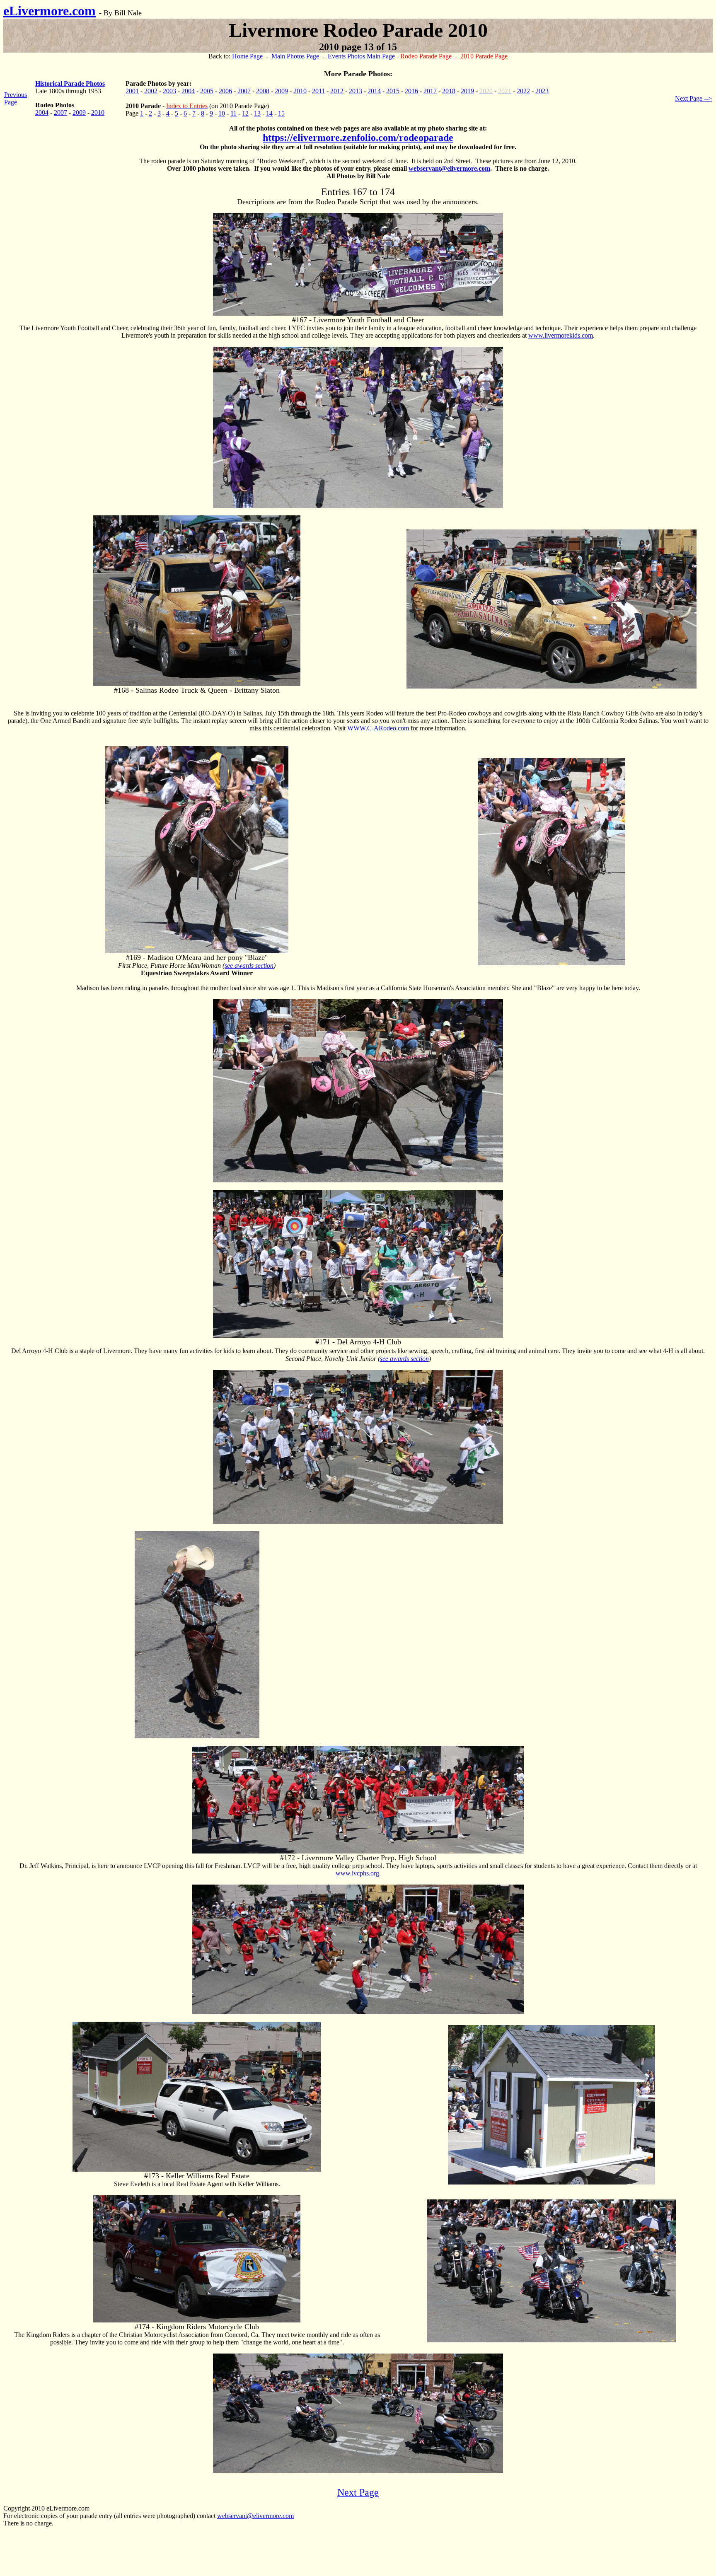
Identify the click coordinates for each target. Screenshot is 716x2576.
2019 (467, 91)
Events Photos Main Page (361, 56)
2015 (393, 91)
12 (245, 113)
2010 (98, 112)
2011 (318, 91)
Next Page (358, 2492)
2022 (523, 91)
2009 (79, 112)
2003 (169, 91)
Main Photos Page (295, 56)
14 (269, 113)
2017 (430, 91)
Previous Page (16, 98)
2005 (207, 91)
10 (222, 113)
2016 (411, 91)
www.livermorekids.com (561, 335)
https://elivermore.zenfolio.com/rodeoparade (358, 138)
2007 (60, 112)
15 (281, 113)
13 (257, 113)
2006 (225, 91)
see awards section (249, 965)
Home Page (247, 56)
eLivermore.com (50, 11)
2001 (132, 91)
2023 (542, 91)
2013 (356, 91)
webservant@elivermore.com (449, 168)
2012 (337, 91)
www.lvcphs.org (357, 1873)
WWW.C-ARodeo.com (378, 728)
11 (233, 113)
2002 (151, 91)
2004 (42, 112)
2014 (374, 91)
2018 (449, 91)
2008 (263, 91)
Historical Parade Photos (70, 83)
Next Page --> (693, 98)
